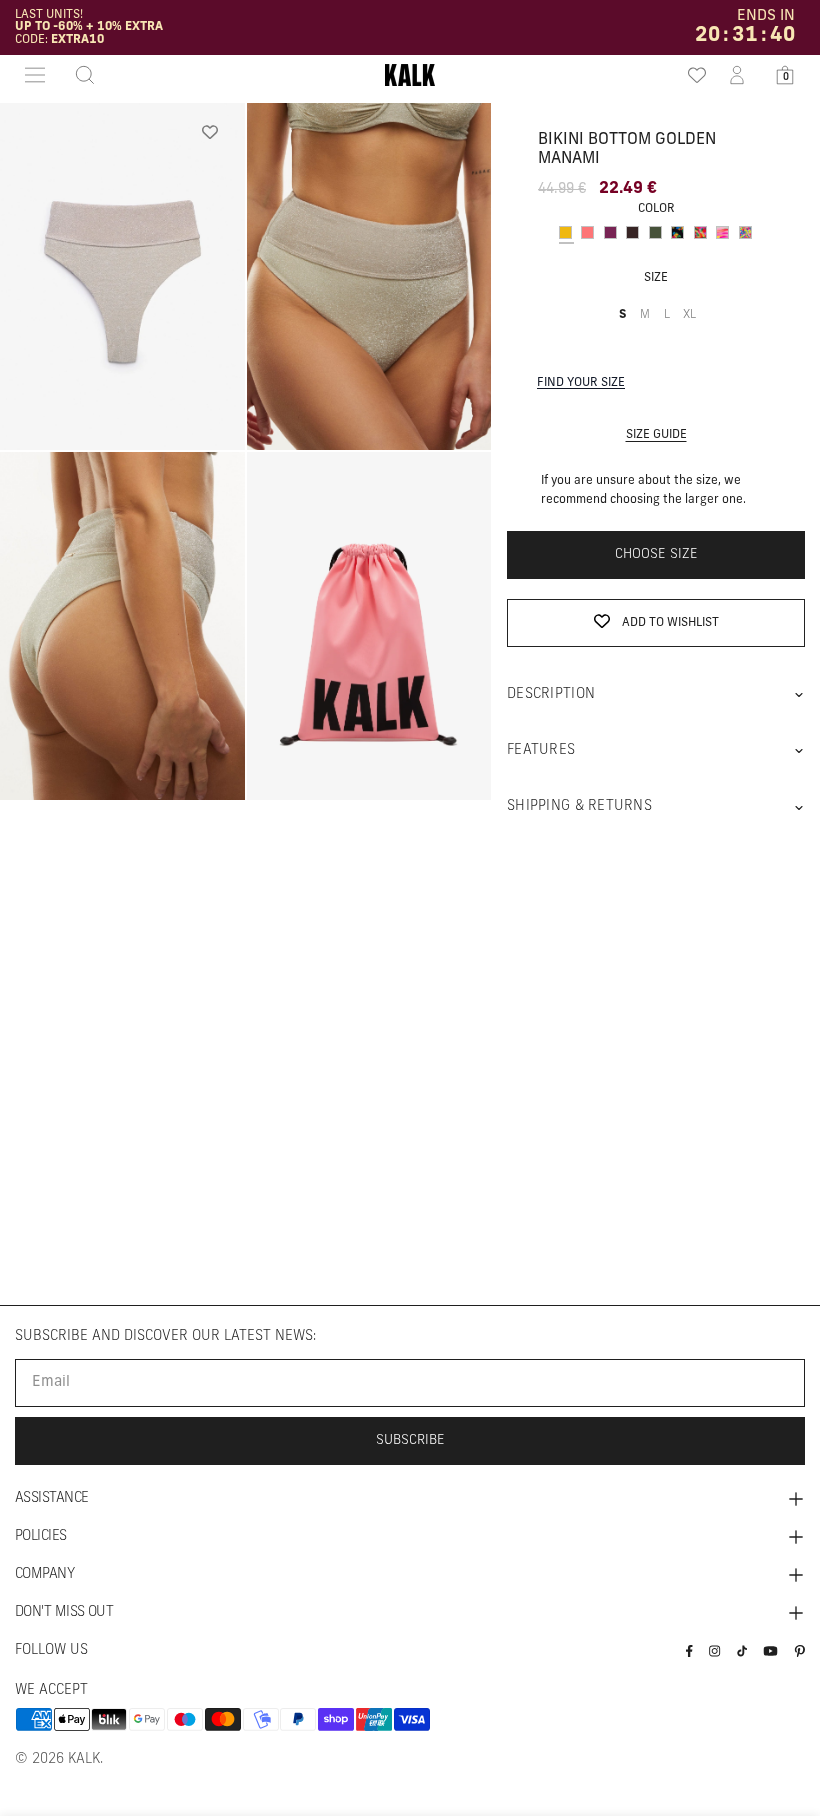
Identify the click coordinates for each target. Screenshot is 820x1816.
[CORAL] (587, 232)
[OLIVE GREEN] (655, 232)
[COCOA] (632, 232)
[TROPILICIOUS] (700, 232)
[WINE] (610, 232)
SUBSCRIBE (410, 1440)
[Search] (79, 75)
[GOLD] (565, 232)
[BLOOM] (677, 232)
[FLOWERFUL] (745, 232)
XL (692, 324)
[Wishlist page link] (689, 75)
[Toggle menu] (35, 75)
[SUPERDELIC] (722, 232)
